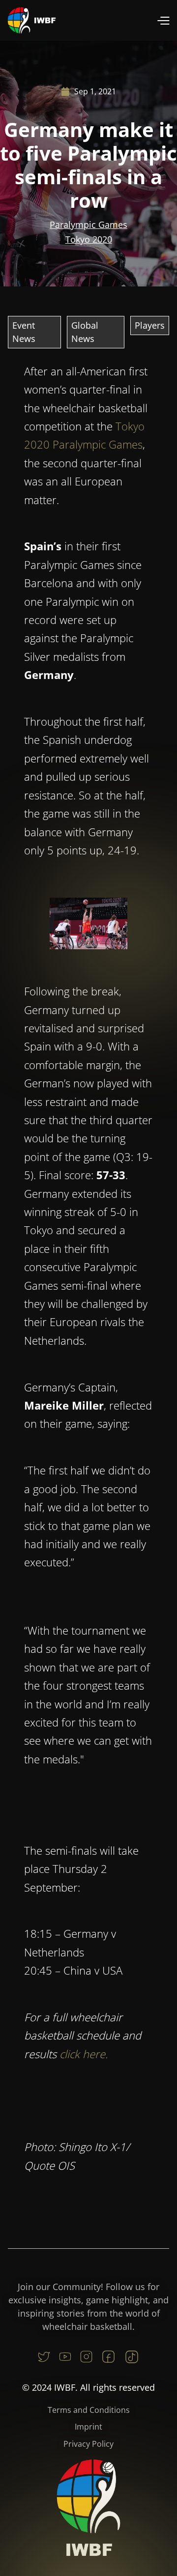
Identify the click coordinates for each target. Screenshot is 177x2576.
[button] (163, 20)
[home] (32, 20)
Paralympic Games (88, 225)
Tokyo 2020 (89, 239)
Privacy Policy (88, 2444)
